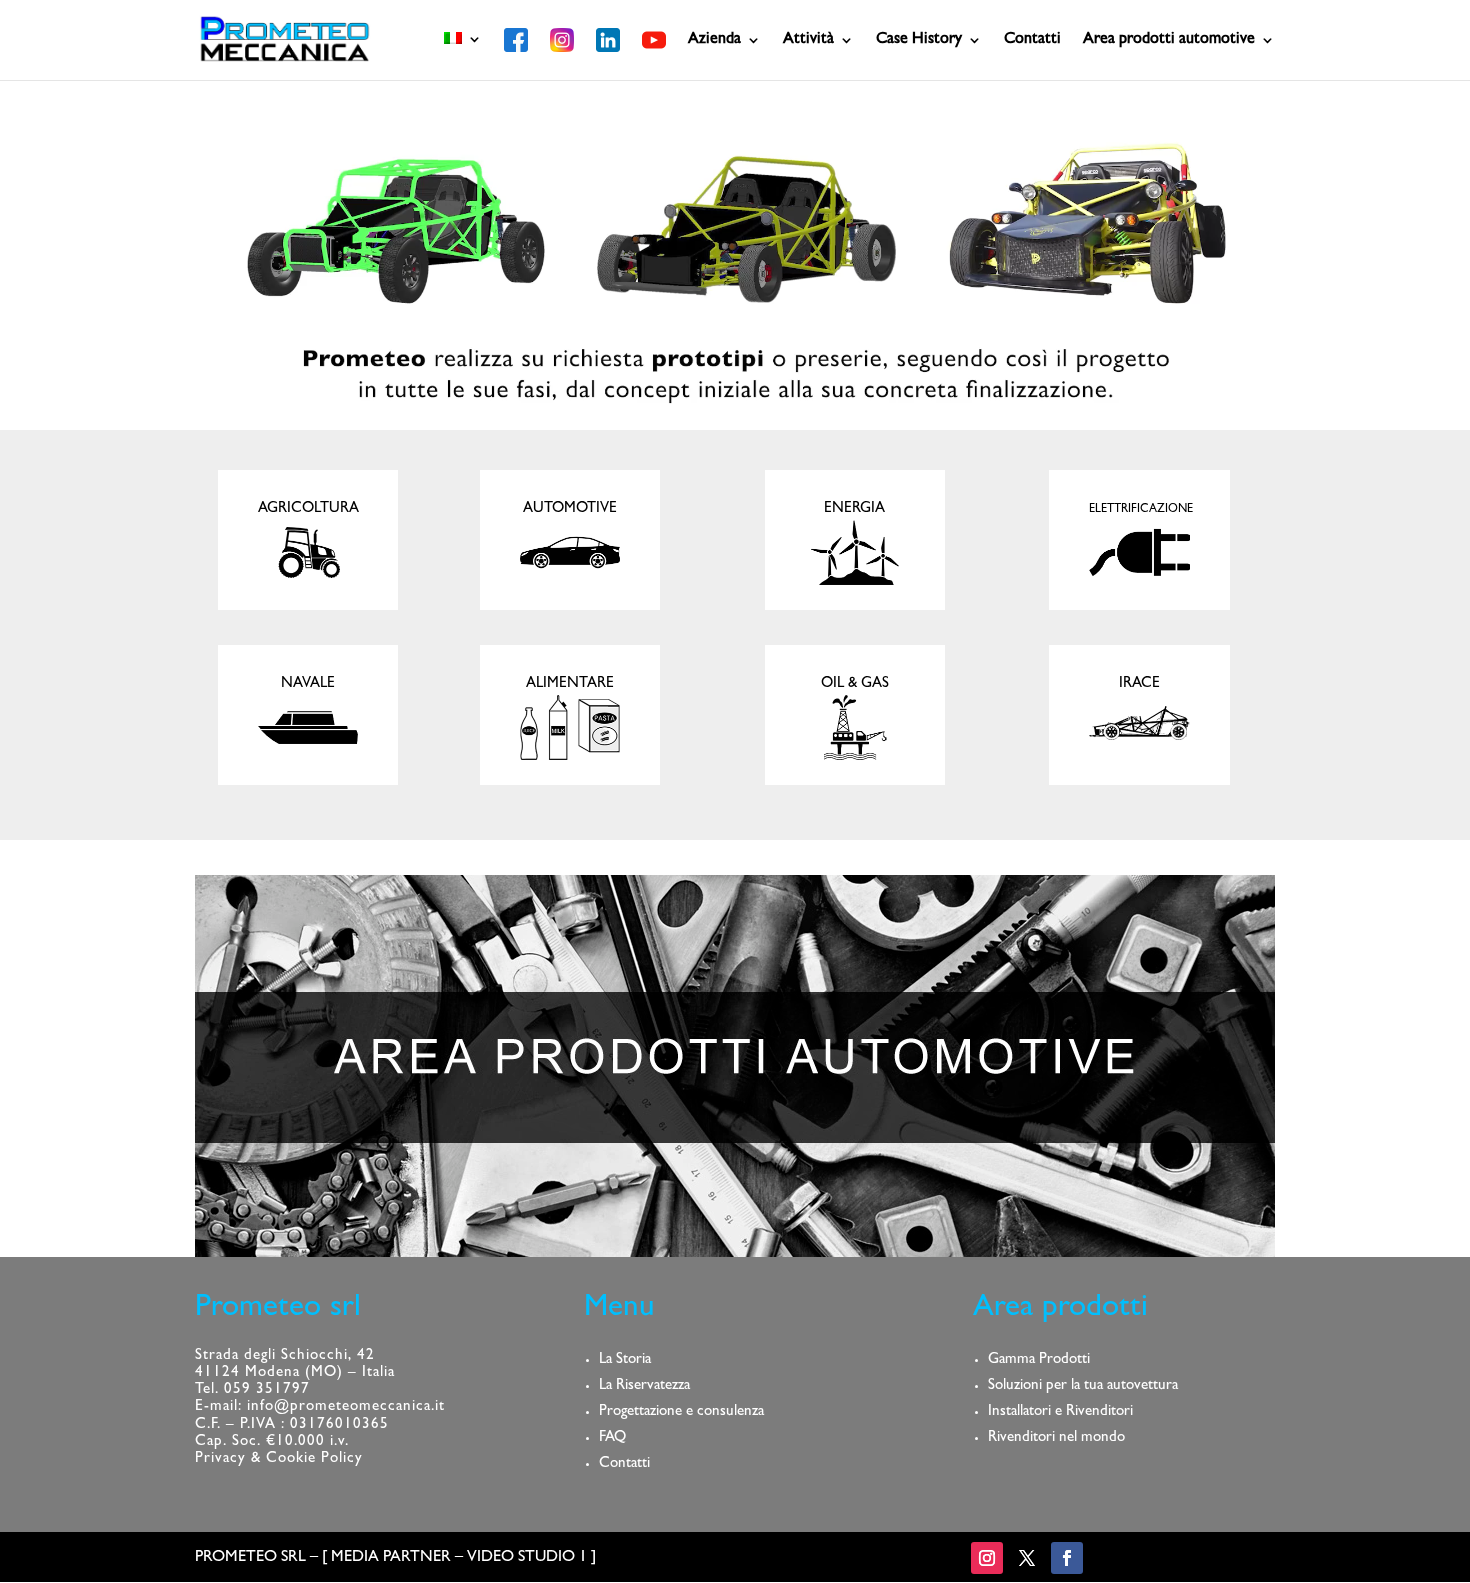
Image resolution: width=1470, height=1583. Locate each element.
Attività (808, 40)
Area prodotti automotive (1169, 40)
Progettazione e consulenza (681, 1412)
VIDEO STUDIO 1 (527, 1558)
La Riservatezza (644, 1386)
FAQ (612, 1438)
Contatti (1032, 40)
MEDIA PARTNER (391, 1558)
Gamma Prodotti (1039, 1360)
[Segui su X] (1027, 1558)
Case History (919, 40)
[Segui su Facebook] (1067, 1558)
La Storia (625, 1360)
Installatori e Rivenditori (1060, 1412)
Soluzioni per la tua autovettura (1083, 1386)
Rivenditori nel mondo (1056, 1438)
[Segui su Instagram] (987, 1558)
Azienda (714, 40)
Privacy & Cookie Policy (279, 1459)
